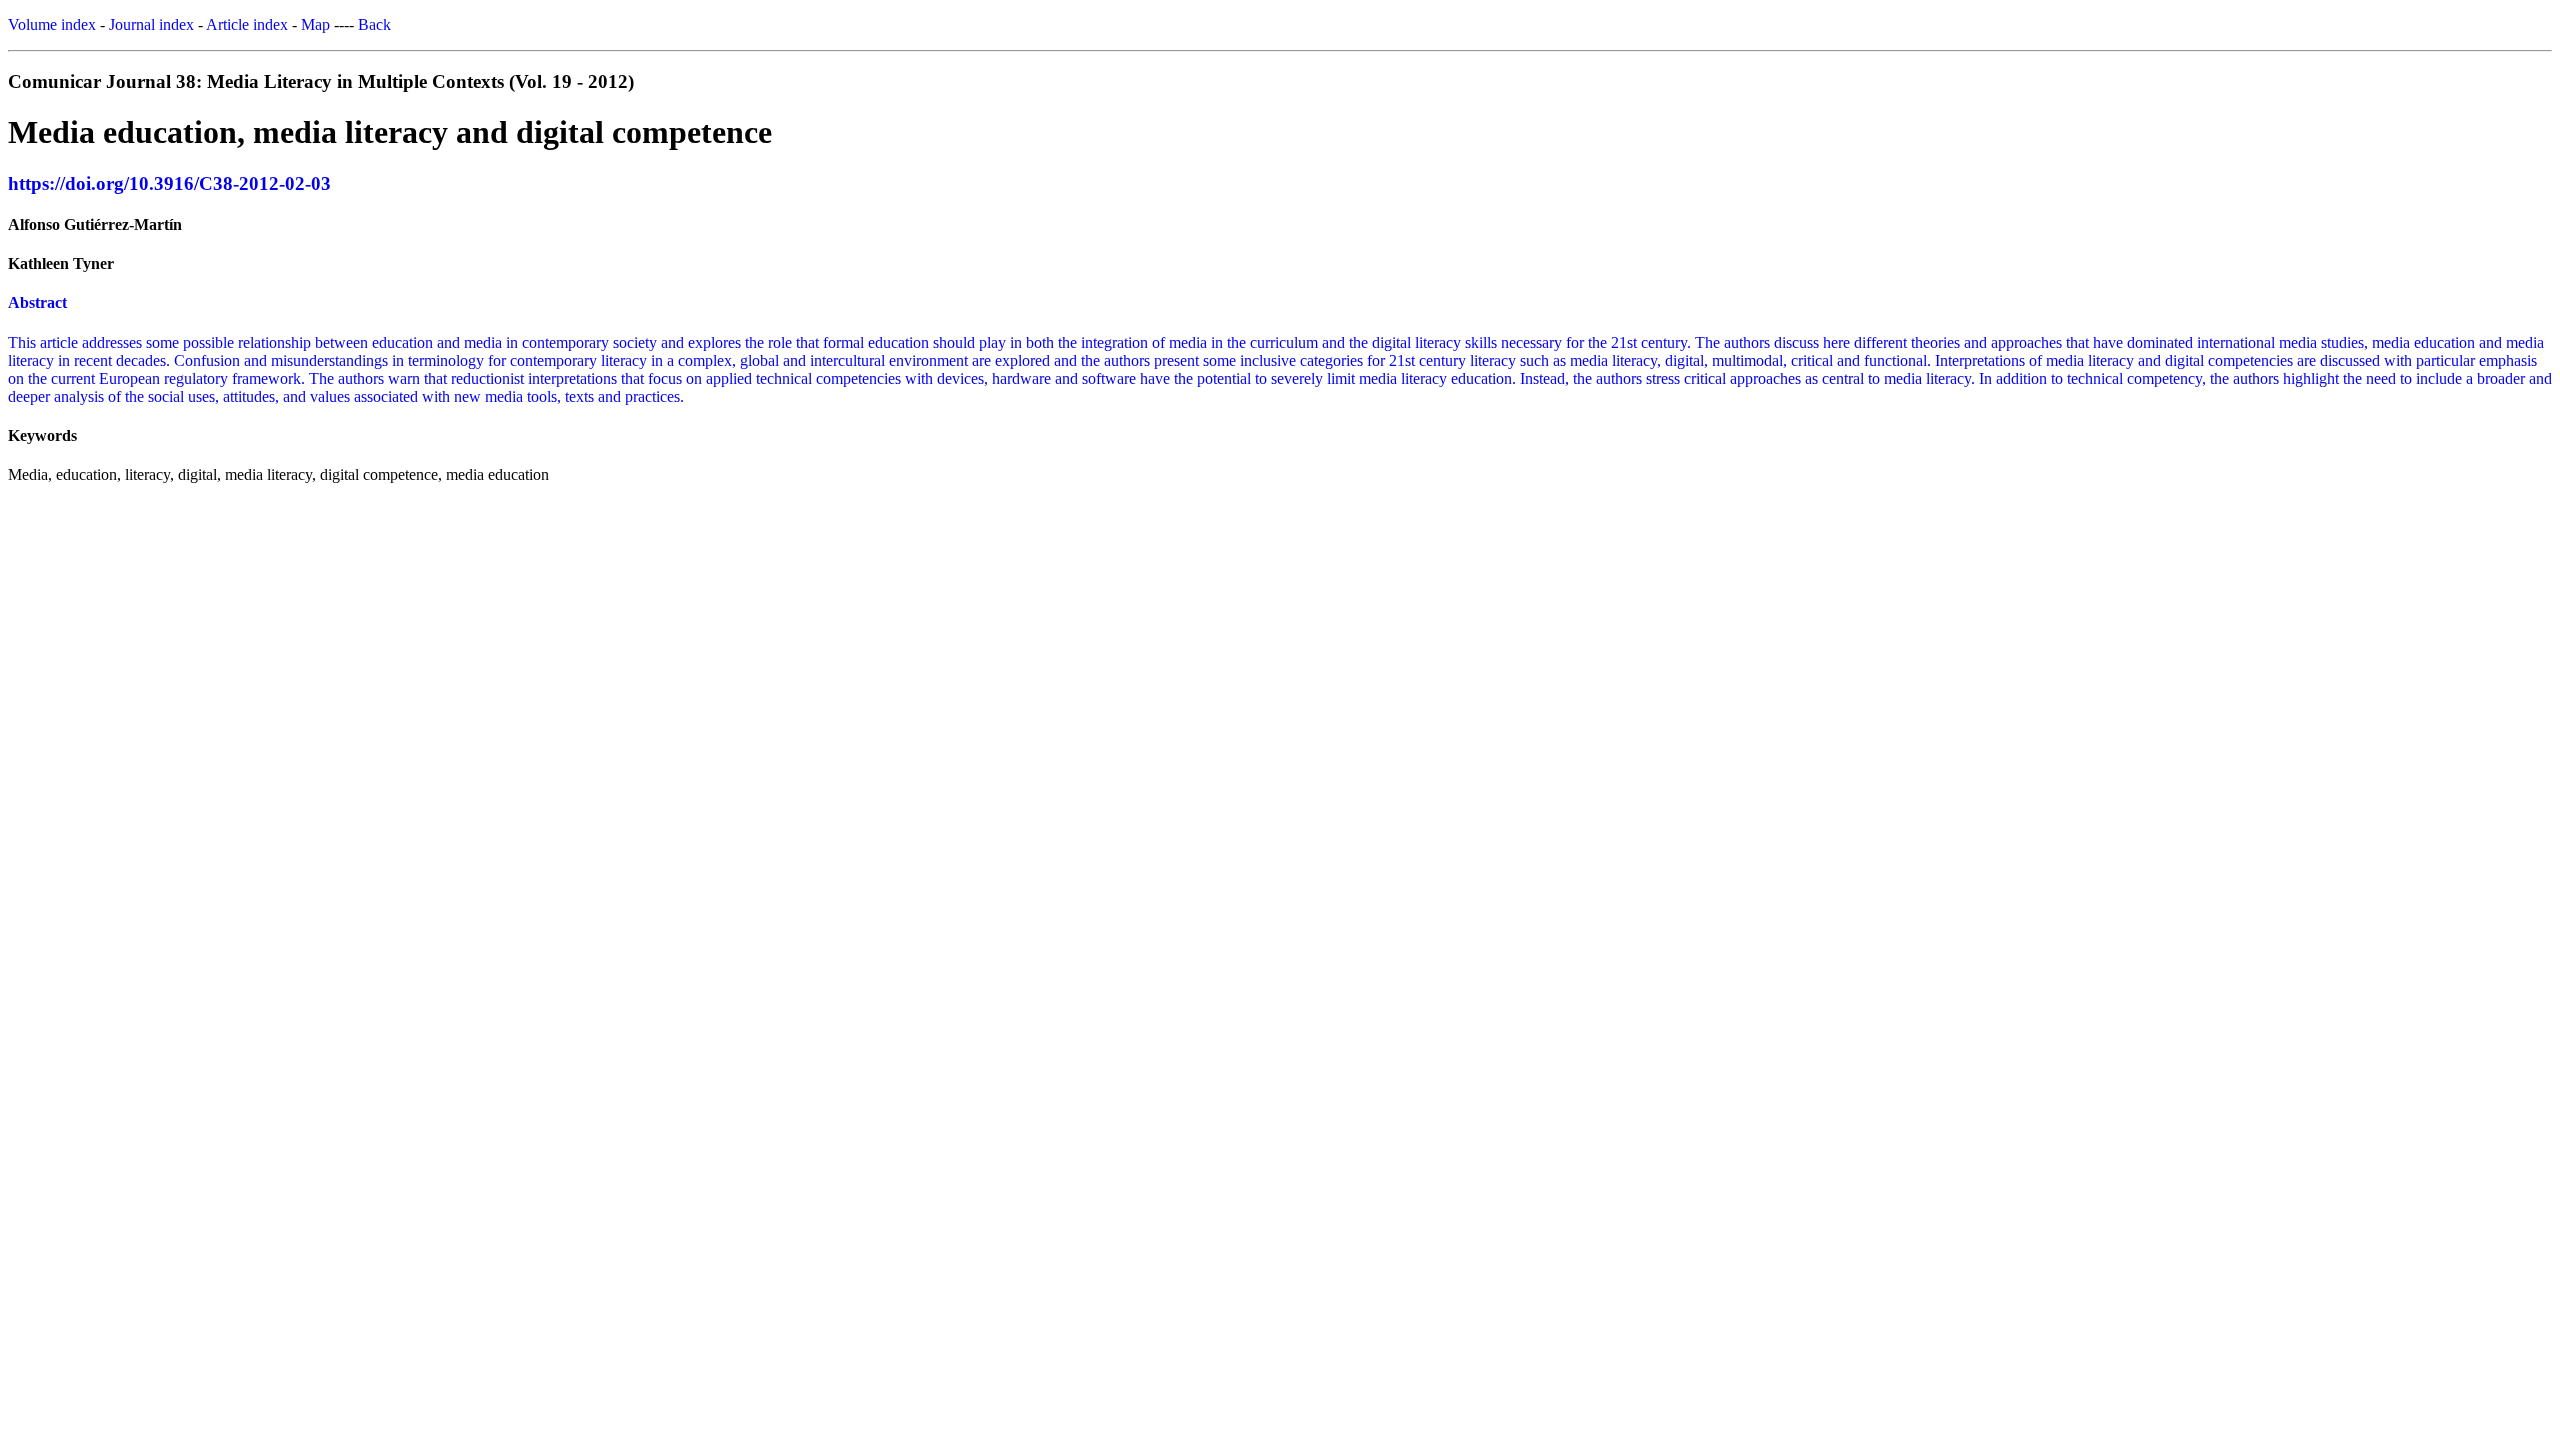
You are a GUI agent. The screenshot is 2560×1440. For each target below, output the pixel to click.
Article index (247, 24)
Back (374, 24)
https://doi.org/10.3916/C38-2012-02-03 (169, 183)
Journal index (151, 24)
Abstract (37, 302)
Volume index (52, 24)
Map (315, 24)
